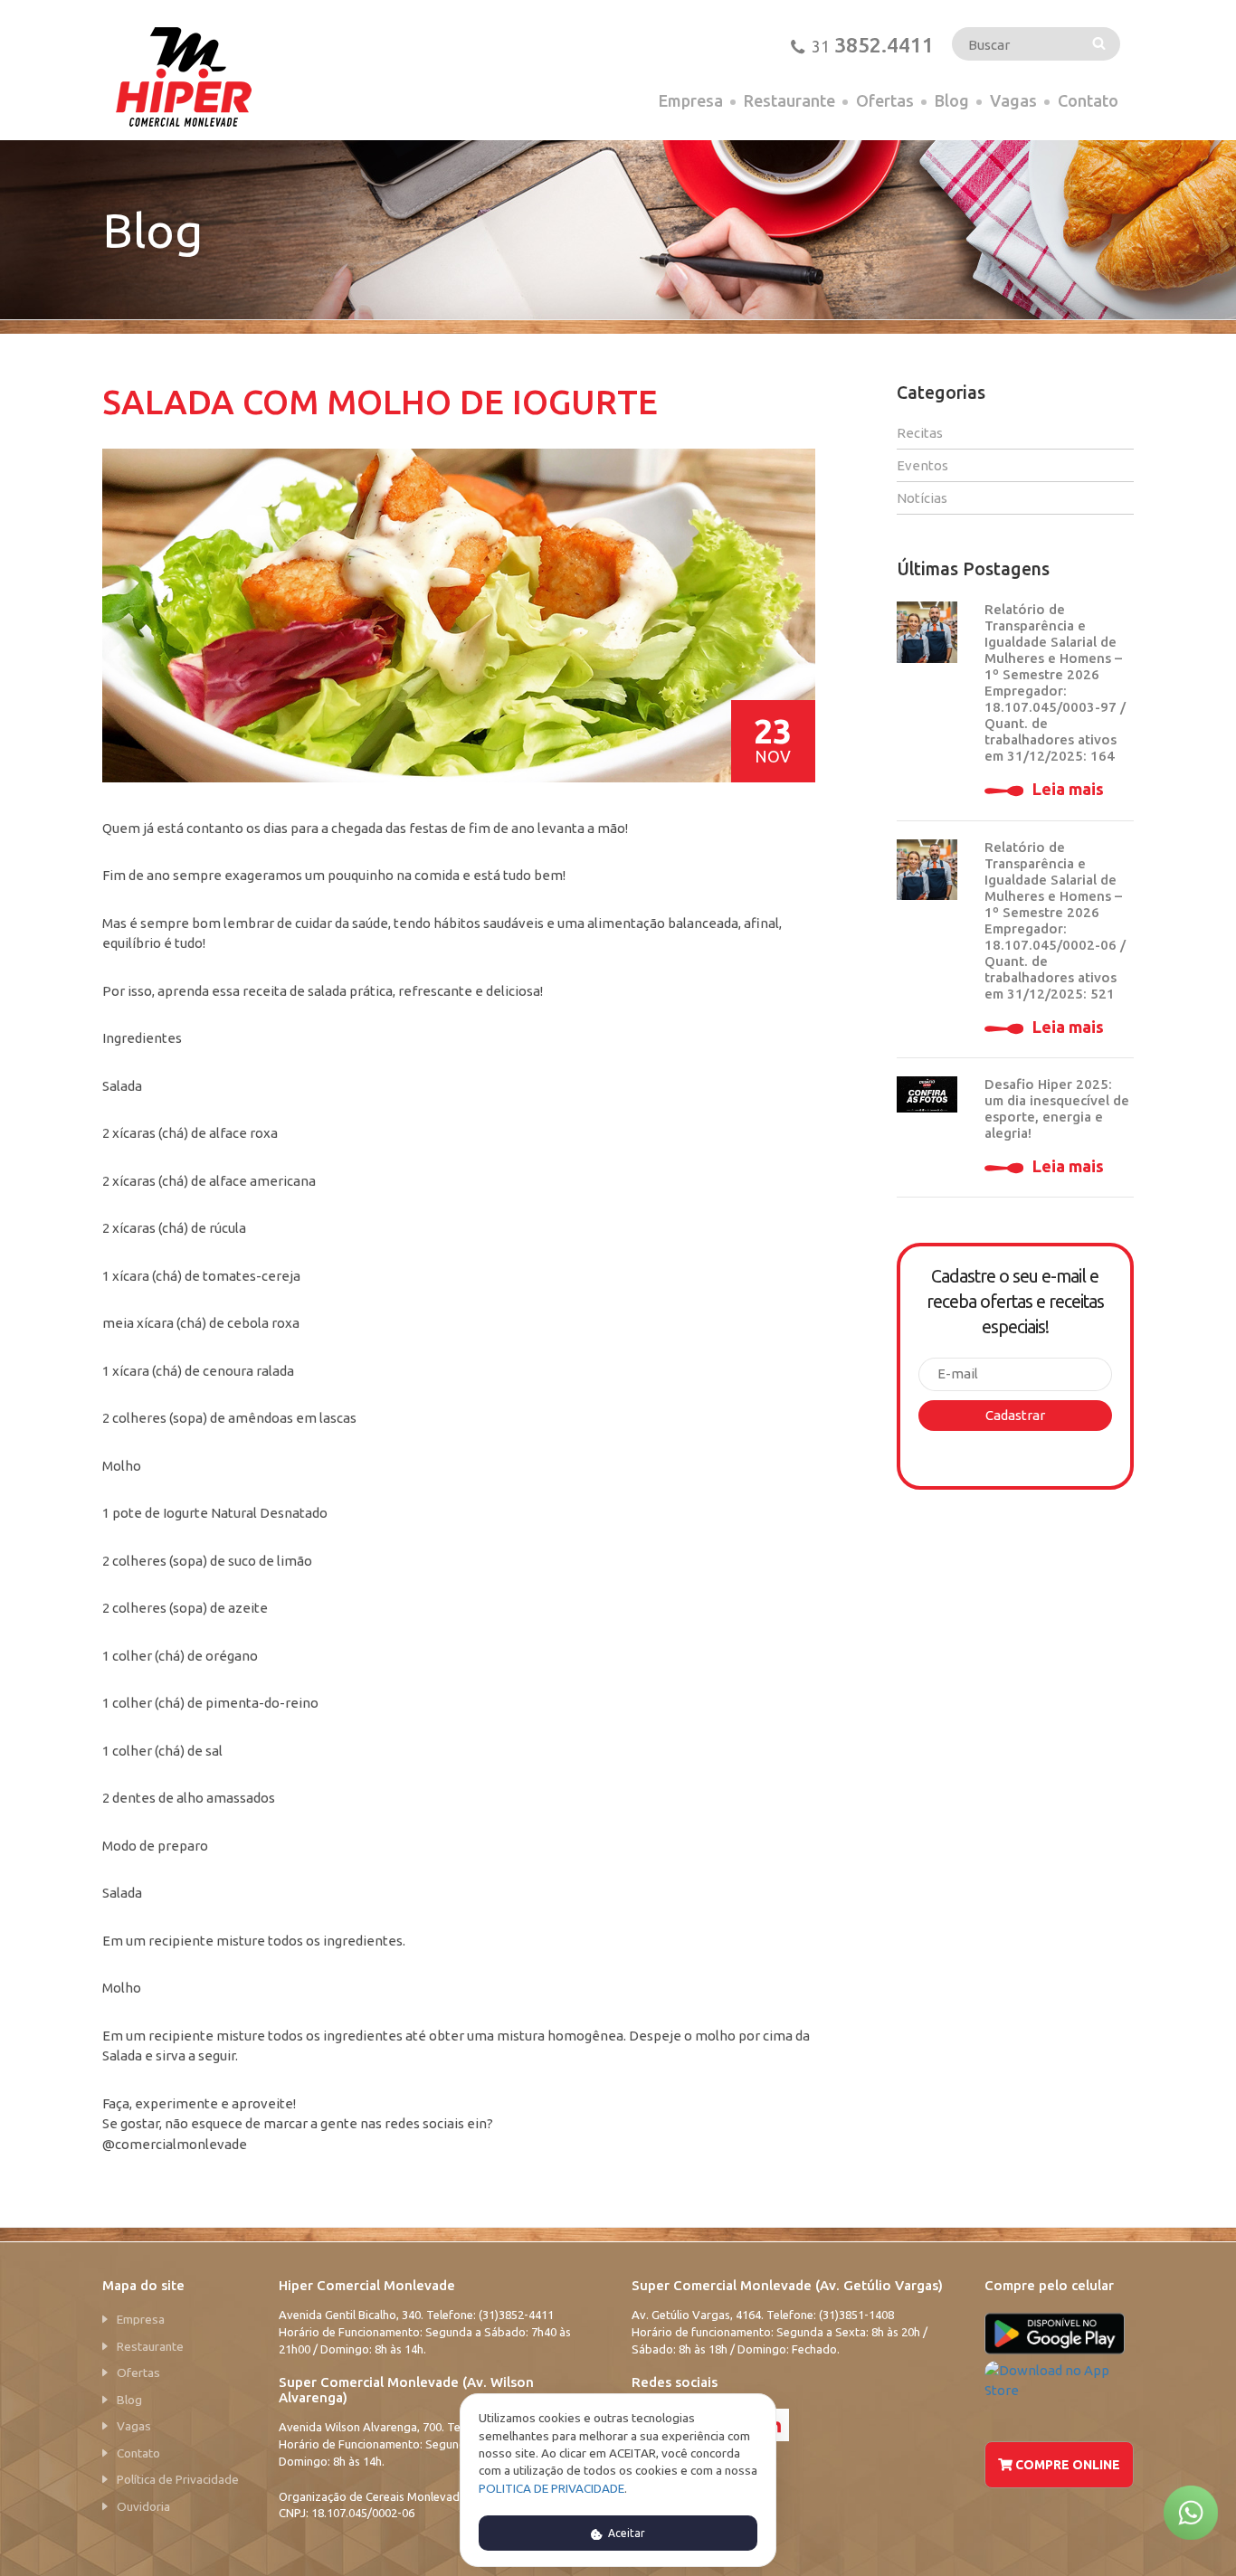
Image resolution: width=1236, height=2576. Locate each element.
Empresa (691, 100)
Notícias (922, 498)
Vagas (1013, 100)
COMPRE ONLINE (1066, 2465)
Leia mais (1068, 789)
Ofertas (885, 100)
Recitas (920, 433)
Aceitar (625, 2533)
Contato (1088, 100)
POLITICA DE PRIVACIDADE (551, 2488)
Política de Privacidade (178, 2479)
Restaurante (789, 100)
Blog (952, 100)
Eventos (922, 465)
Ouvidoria (143, 2506)
